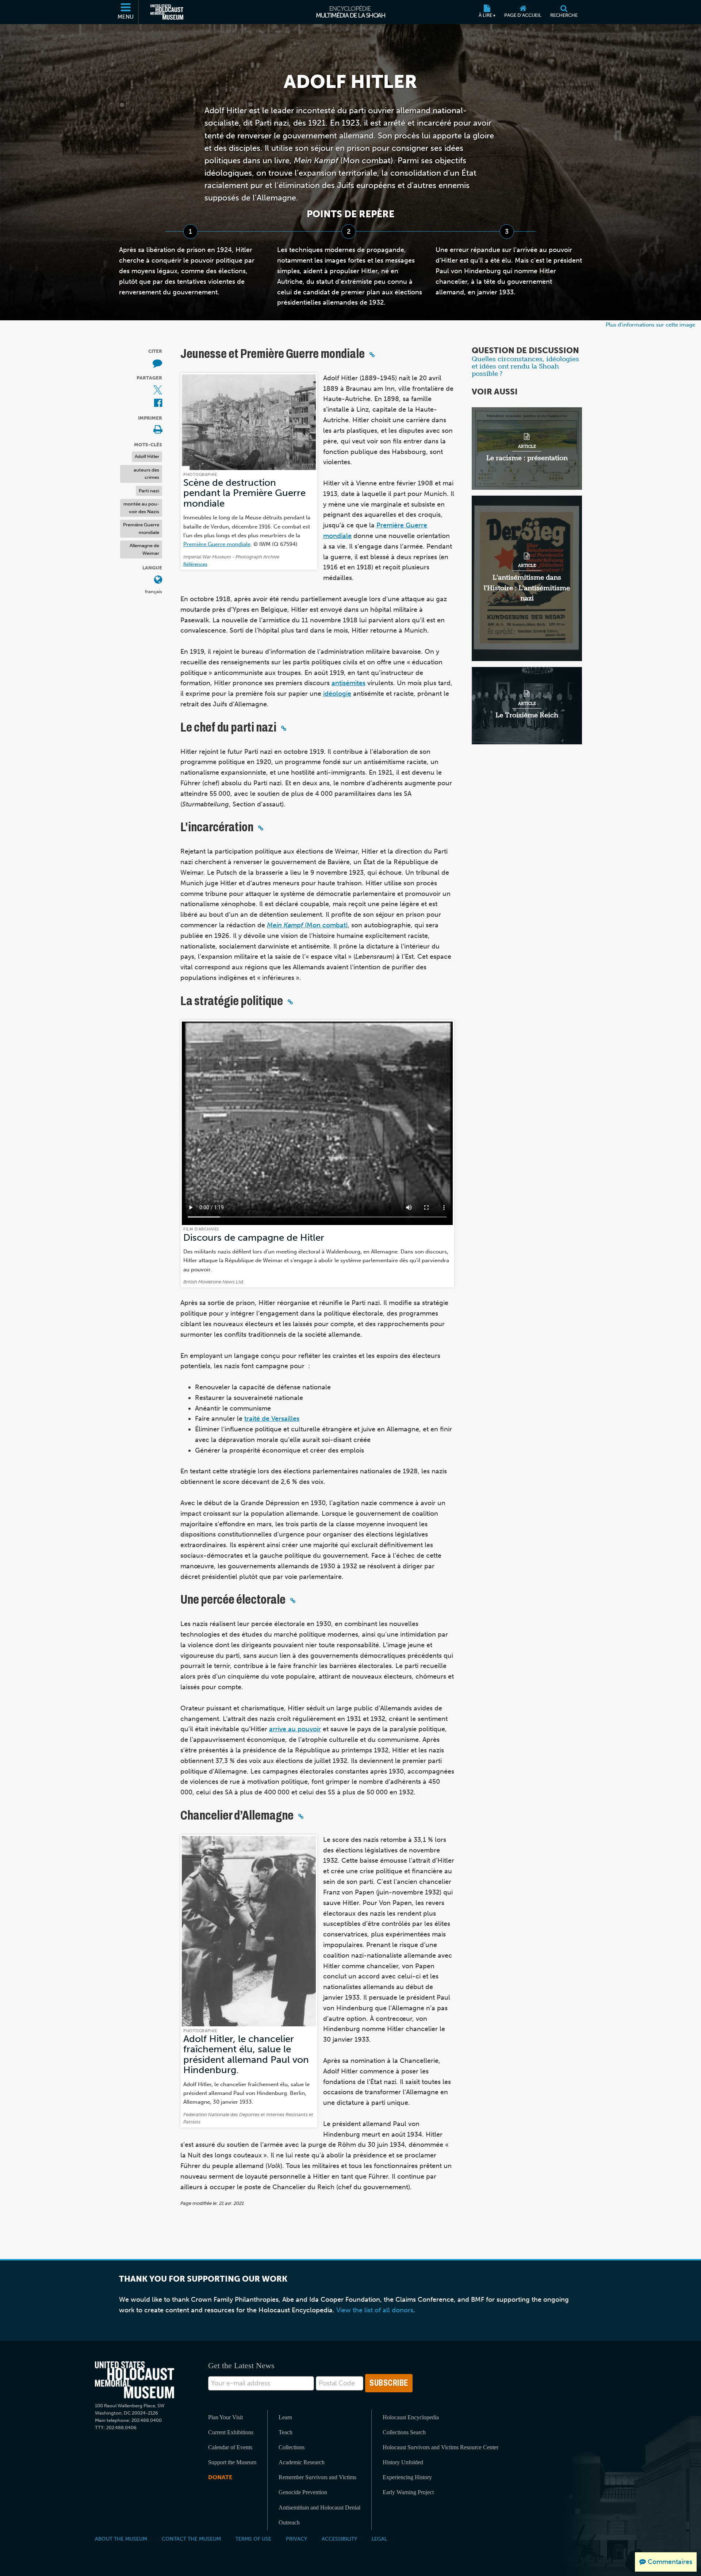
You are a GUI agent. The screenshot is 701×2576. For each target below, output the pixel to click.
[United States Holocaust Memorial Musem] (135, 2380)
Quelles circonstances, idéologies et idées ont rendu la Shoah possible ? (525, 366)
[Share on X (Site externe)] (158, 390)
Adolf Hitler (147, 456)
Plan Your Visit (225, 2417)
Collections (292, 2447)
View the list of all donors (375, 2310)
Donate (220, 2477)
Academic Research (302, 2462)
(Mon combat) (307, 925)
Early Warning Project (408, 2492)
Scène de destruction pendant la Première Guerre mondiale (244, 493)
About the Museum (121, 2539)
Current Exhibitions (231, 2432)
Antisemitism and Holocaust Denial (319, 2508)
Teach (286, 2432)
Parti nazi (149, 490)
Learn (285, 2417)
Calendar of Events (230, 2447)
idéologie (337, 694)
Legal (379, 2539)
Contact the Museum (191, 2539)
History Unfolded (403, 2462)
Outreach (289, 2522)
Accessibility (339, 2539)
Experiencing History (407, 2477)
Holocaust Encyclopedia (411, 2417)
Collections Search (404, 2432)
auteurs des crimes (146, 473)
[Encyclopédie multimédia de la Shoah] (351, 12)
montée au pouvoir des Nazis (141, 508)
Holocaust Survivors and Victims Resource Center (440, 2447)
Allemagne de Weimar (144, 549)
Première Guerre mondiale (141, 528)
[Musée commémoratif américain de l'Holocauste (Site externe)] (167, 12)
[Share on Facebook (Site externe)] (158, 403)
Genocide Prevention (303, 2492)
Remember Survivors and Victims (317, 2477)
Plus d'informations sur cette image (650, 325)
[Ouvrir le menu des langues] (158, 580)
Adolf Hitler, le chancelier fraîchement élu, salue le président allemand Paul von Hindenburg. (246, 2054)
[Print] (158, 430)
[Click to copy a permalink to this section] (372, 355)
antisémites (348, 683)
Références (195, 564)
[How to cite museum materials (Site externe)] (157, 363)
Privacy (296, 2539)
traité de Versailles (272, 1419)
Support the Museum (232, 2462)
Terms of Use (253, 2539)
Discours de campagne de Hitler (254, 1238)
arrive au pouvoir (295, 1729)
